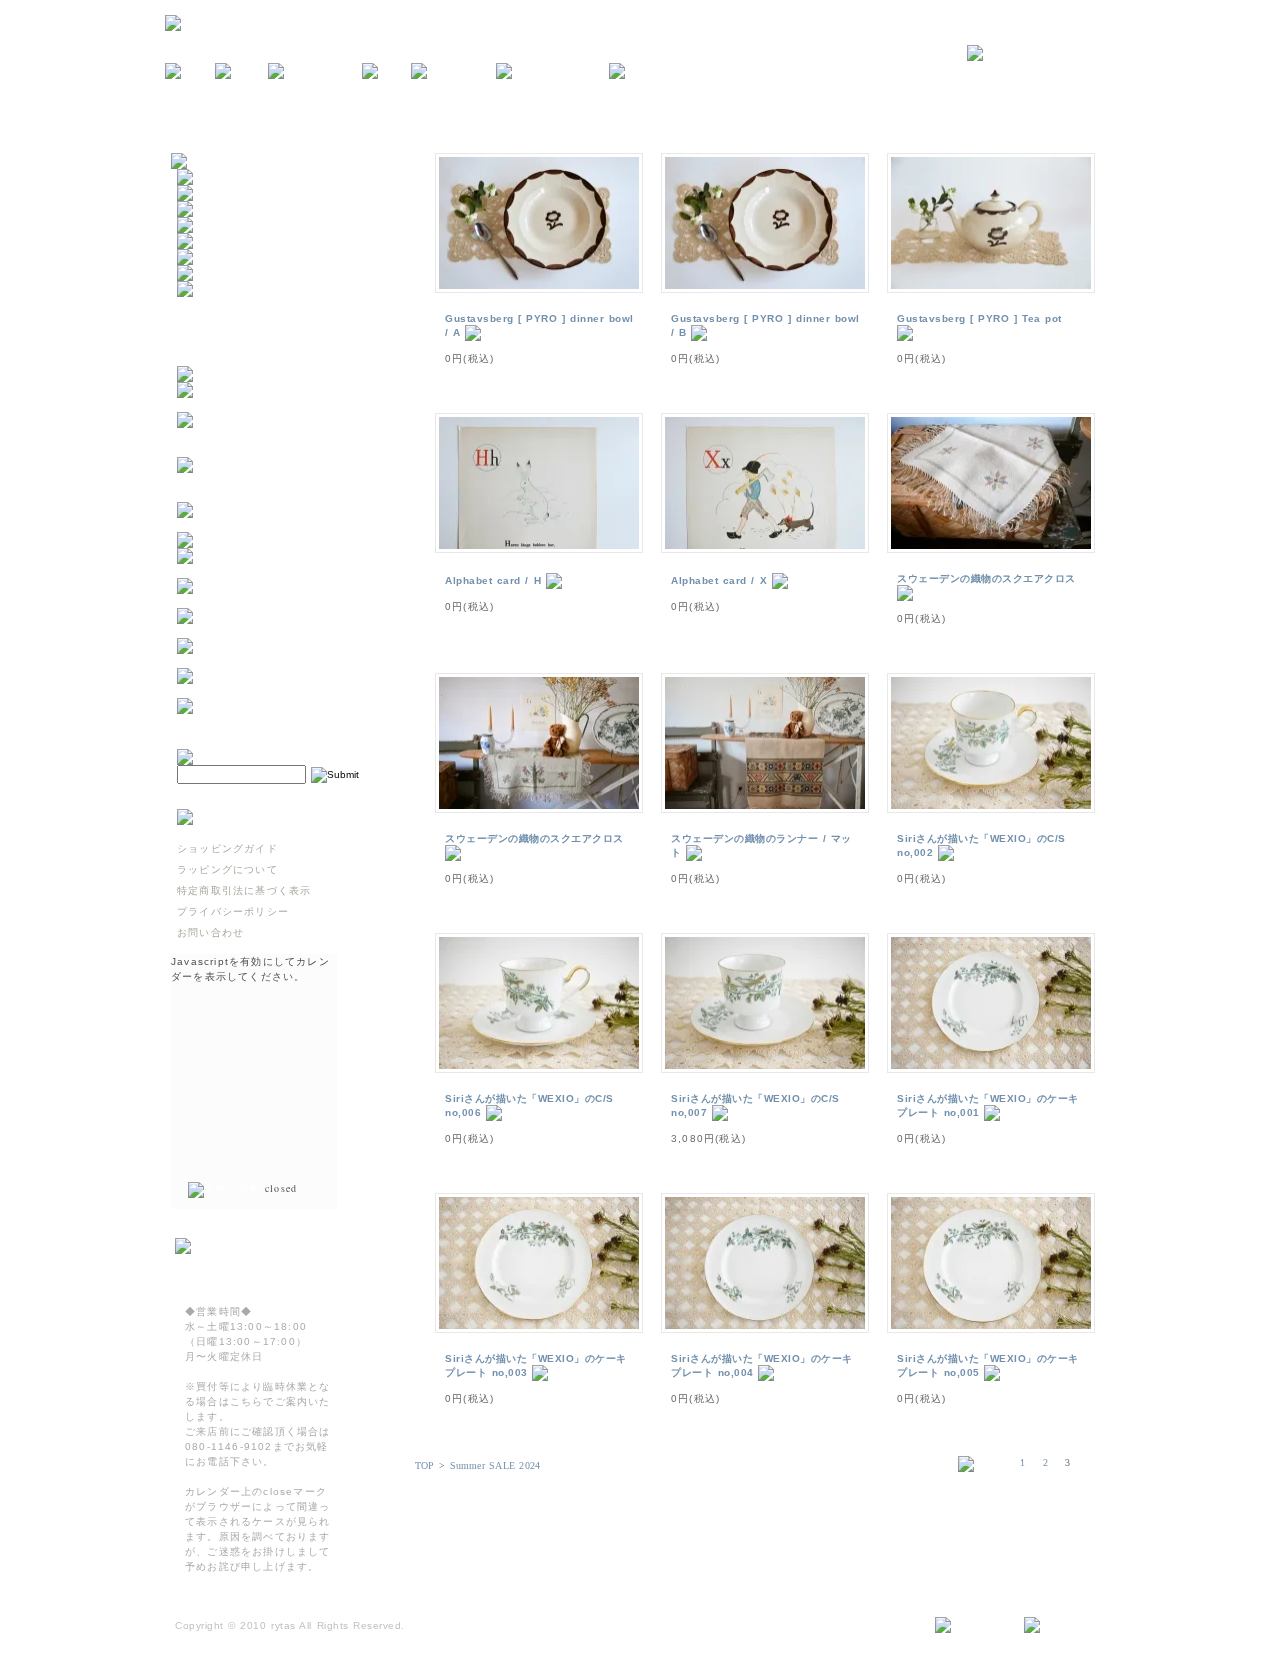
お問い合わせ (210, 932)
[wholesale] (650, 72)
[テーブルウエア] (224, 193)
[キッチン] (207, 177)
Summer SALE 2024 (495, 1465)
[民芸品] (202, 225)
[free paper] (453, 72)
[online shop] (315, 72)
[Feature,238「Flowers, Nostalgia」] (276, 720)
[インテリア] (213, 209)
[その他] (202, 289)
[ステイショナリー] (230, 241)
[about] (241, 72)
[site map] (971, 1626)
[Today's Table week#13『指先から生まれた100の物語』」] (276, 660)
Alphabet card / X (719, 580)
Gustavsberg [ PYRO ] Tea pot (979, 318)
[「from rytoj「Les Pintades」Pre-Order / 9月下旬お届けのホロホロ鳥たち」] (276, 449)
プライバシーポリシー (233, 911)
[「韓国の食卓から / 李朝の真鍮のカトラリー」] (276, 570)
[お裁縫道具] (213, 273)
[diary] (386, 72)
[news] (190, 72)
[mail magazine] (552, 72)
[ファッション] (218, 257)
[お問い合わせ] (1041, 54)
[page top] (1061, 1626)
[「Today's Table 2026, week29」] (276, 524)
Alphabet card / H (493, 580)
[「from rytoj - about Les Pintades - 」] (276, 404)
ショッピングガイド (227, 848)
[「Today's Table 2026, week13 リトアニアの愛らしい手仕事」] (276, 690)
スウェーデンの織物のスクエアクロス (986, 578)
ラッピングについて (227, 869)
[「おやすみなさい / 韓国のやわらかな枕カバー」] (276, 600)
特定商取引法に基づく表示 (244, 890)
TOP (425, 1465)
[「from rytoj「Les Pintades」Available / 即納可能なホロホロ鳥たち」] (276, 494)
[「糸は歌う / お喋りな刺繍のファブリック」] (276, 630)
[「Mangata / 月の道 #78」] (258, 540)
